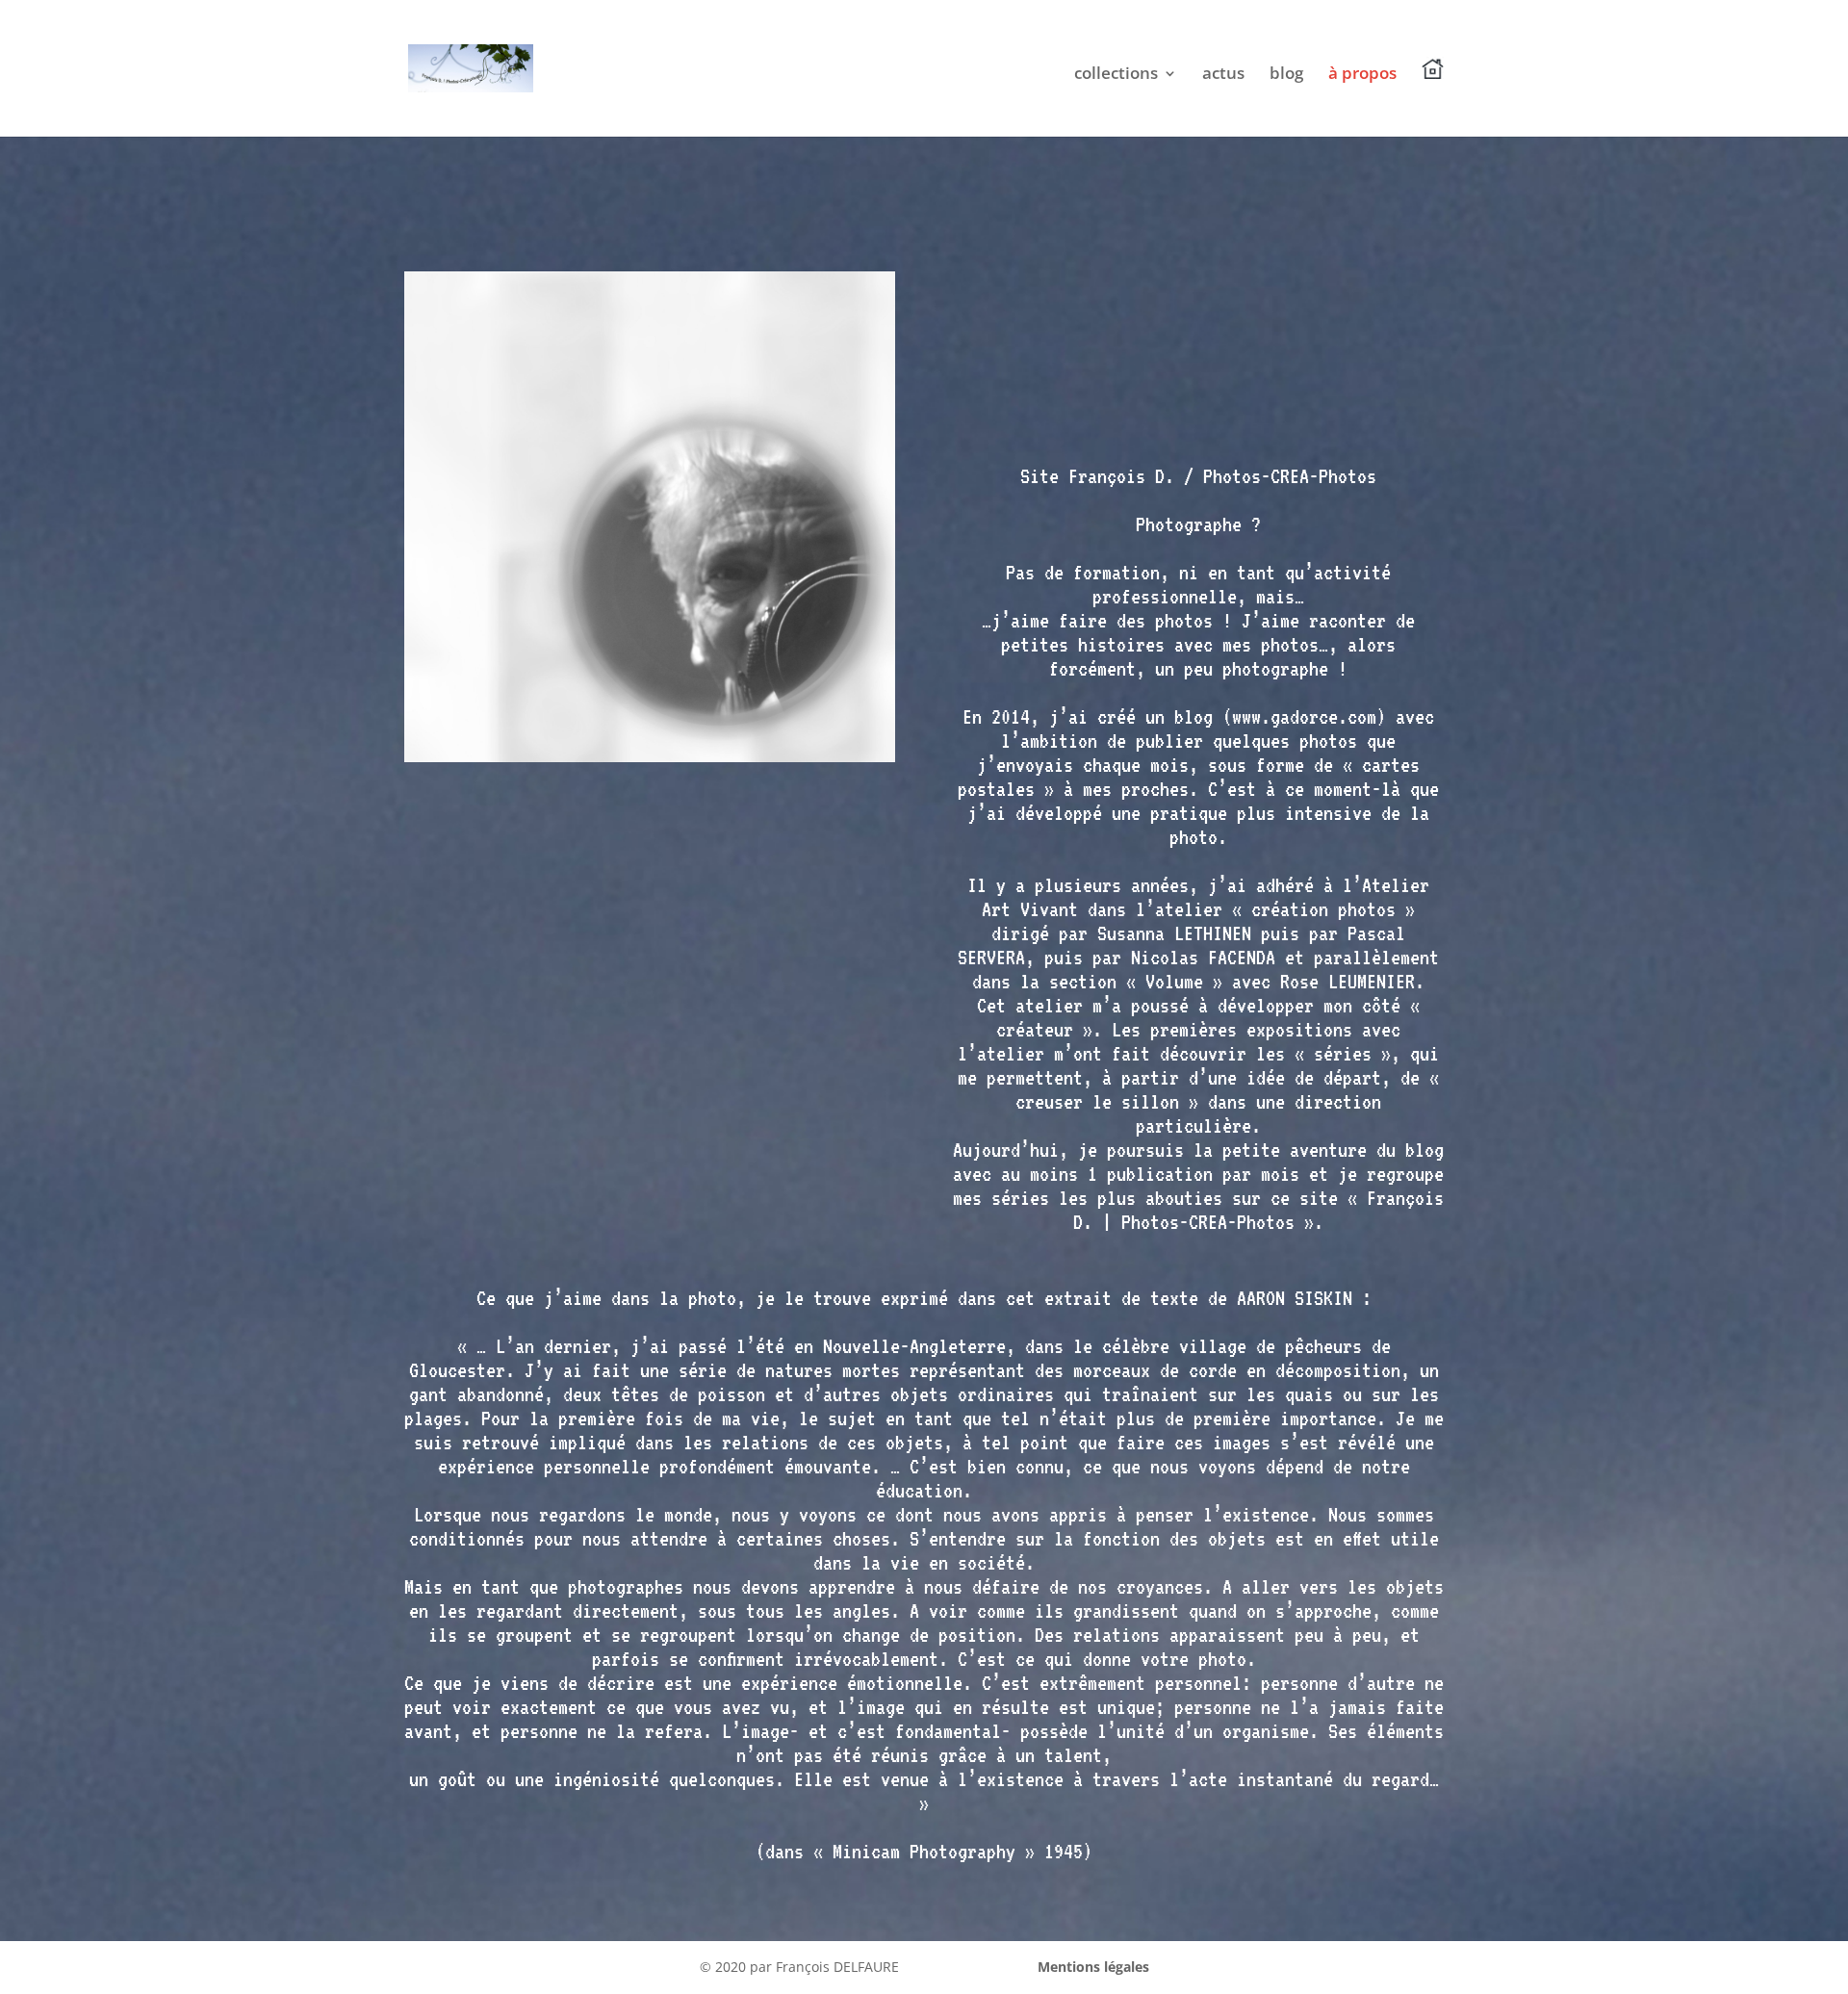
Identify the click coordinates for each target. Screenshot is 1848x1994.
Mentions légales (1093, 1967)
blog (1286, 75)
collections (1116, 75)
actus (1223, 75)
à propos (1362, 75)
